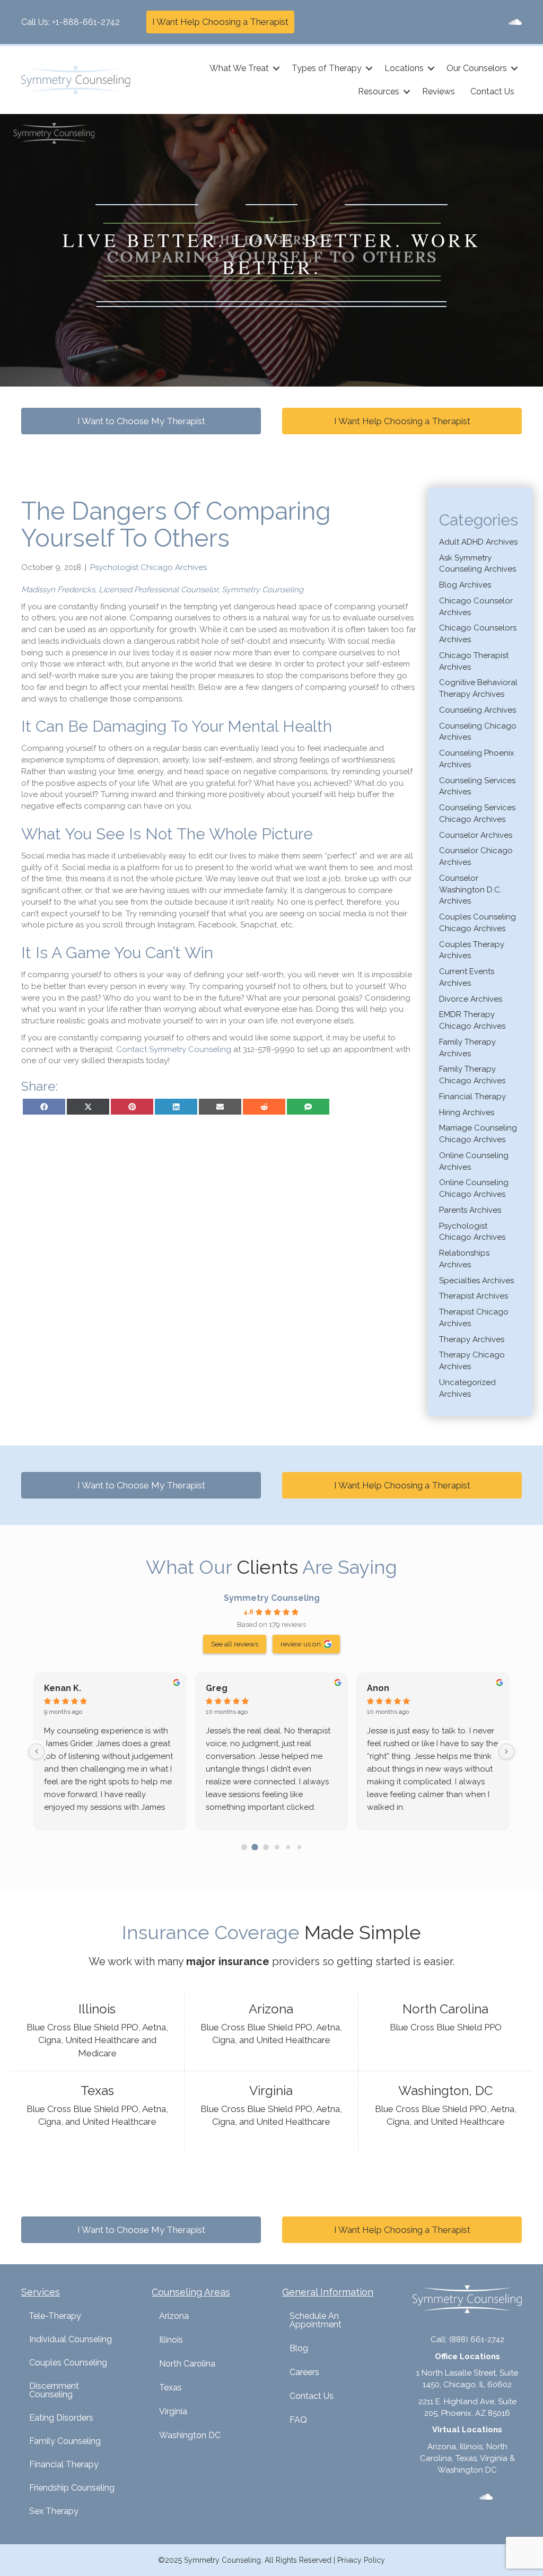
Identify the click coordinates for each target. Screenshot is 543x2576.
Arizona (174, 2316)
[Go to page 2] (266, 1847)
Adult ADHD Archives (478, 542)
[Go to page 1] (255, 1847)
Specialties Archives (476, 1281)
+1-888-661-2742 (86, 22)
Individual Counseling (71, 2339)
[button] (276, 68)
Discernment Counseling (54, 2390)
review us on (301, 1644)
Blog (299, 2348)
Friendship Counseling (72, 2488)
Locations (404, 68)
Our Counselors (477, 68)
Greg (217, 1688)
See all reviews (235, 1644)
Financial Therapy (472, 1097)
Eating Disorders (61, 2418)
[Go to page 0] (244, 1847)
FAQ (298, 2420)
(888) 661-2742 (477, 2340)
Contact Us (492, 91)
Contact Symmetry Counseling (174, 1049)
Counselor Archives (476, 835)
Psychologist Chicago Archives (148, 567)
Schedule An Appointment (316, 2320)
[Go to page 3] (277, 1847)
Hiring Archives (467, 1112)
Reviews (439, 91)
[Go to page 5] (299, 1847)
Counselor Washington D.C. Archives (470, 890)
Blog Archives (465, 585)
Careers (304, 2372)
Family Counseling (65, 2441)
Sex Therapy (54, 2511)
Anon (378, 1688)
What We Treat (239, 68)
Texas (170, 2387)
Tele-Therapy (55, 2316)
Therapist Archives (474, 1296)
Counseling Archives (478, 710)
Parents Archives (470, 1210)
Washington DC (190, 2435)
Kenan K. (63, 1688)
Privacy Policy (361, 2560)
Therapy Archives (472, 1339)
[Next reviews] (506, 1751)
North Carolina (187, 2364)
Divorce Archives (471, 999)
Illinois (171, 2340)
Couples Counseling (68, 2363)
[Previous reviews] (37, 1751)
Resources (379, 91)
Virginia (173, 2411)
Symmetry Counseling (272, 1598)
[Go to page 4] (288, 1847)
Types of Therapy (327, 68)
